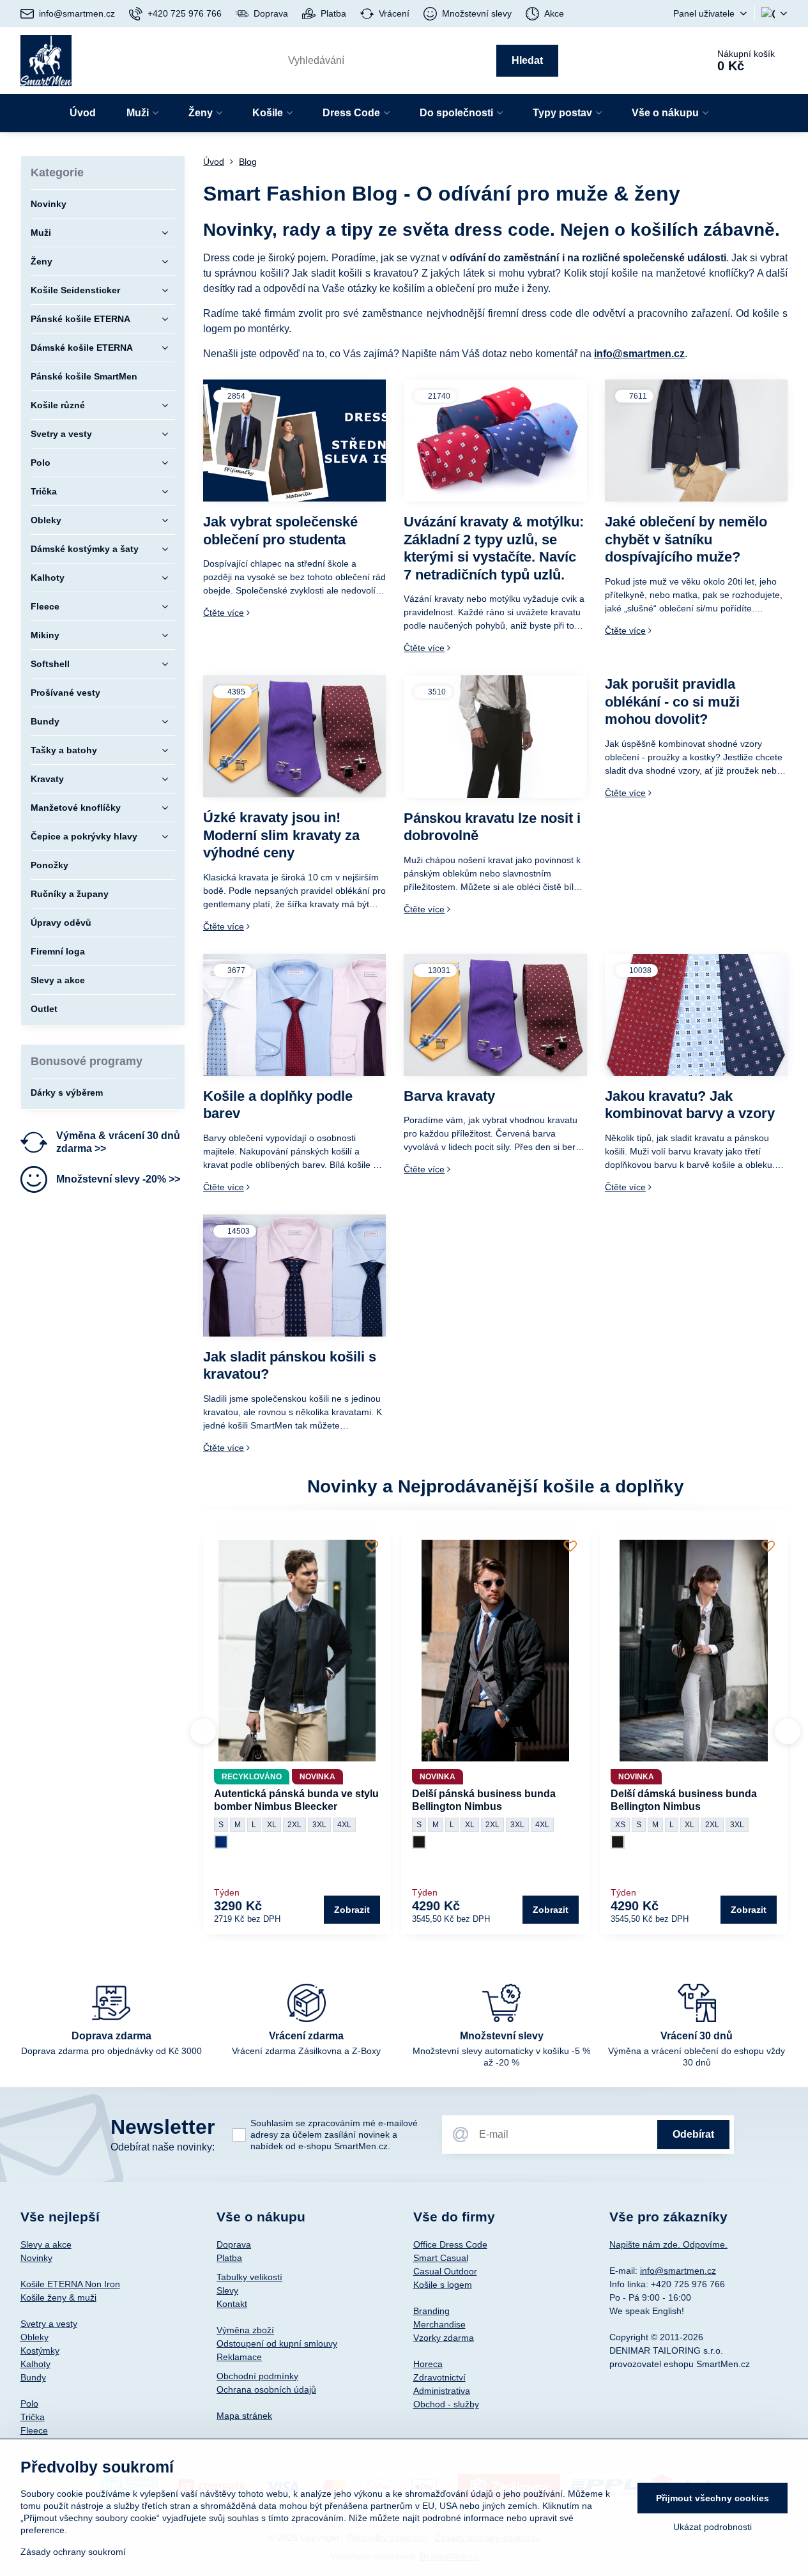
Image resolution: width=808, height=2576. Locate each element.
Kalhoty (35, 2364)
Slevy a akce (46, 2244)
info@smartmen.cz (639, 354)
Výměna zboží (245, 2330)
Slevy (227, 2290)
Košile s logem (443, 2285)
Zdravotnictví (439, 2377)
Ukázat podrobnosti (713, 2527)
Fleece (34, 2430)
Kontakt (232, 2304)
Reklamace (239, 2357)
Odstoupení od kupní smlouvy (277, 2343)
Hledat (527, 60)
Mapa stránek (244, 2416)
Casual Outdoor (445, 2271)
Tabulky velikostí (249, 2277)
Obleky (34, 2337)
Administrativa (442, 2391)
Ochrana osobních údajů (266, 2389)
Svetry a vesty (49, 2324)
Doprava (234, 2244)
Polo (29, 2403)
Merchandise (439, 2324)
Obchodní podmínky (257, 2376)
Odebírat (693, 2134)
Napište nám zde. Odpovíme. (668, 2244)
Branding (431, 2311)
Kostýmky (40, 2350)
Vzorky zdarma (444, 2338)
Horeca (428, 2364)
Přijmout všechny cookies (713, 2498)
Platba (229, 2258)
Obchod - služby (446, 2404)
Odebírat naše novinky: (163, 2147)
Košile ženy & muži (58, 2297)
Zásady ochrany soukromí (73, 2552)
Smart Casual (441, 2258)
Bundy (33, 2377)
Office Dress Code (450, 2244)
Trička (33, 2417)
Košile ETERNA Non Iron (70, 2284)
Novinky (36, 2258)
